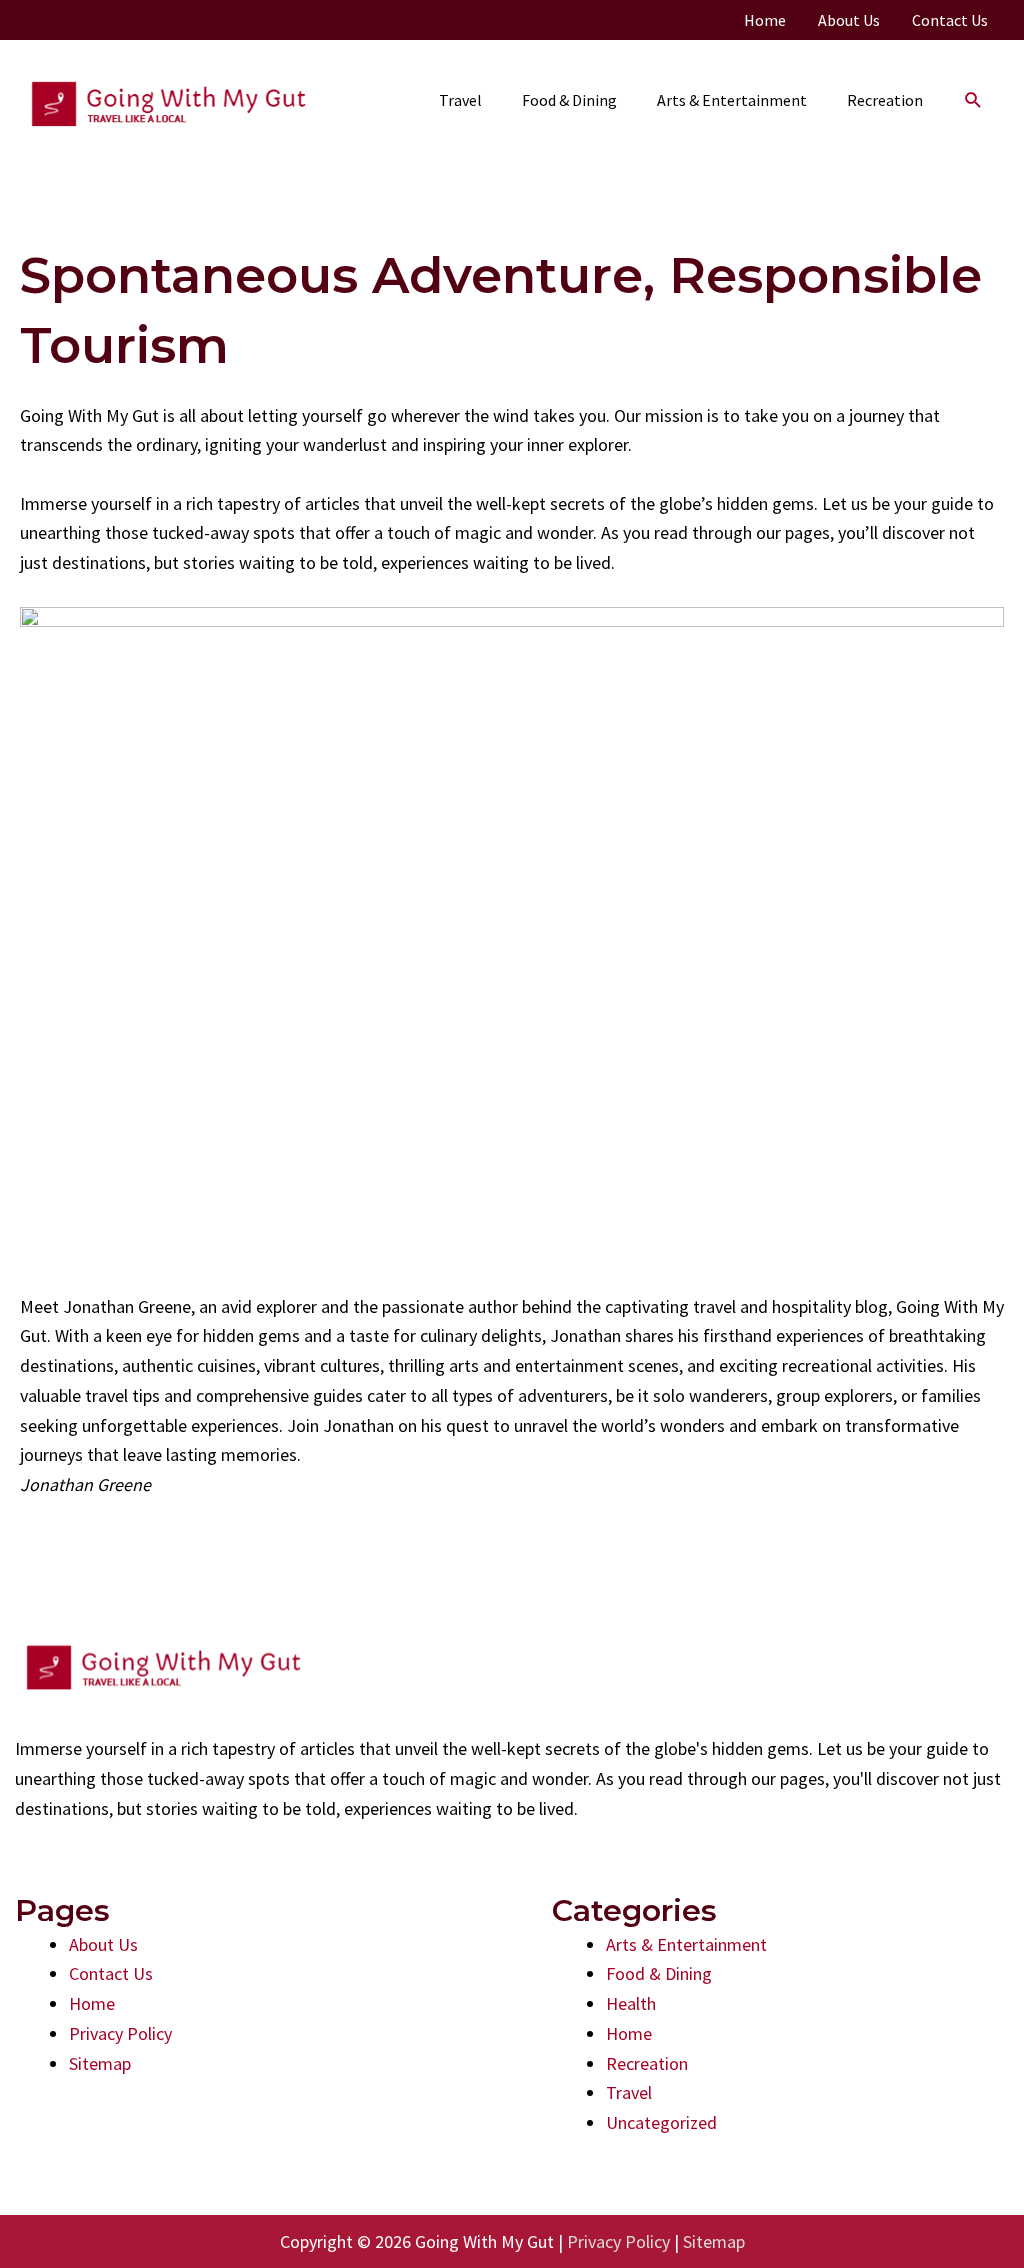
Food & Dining (659, 1973)
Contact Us (111, 1973)
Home (92, 2003)
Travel (629, 2092)
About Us (103, 1944)
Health (631, 2003)
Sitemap (100, 2063)
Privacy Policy (120, 2033)
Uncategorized (661, 2122)
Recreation (647, 2063)
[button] (973, 100)
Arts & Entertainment (686, 1944)
